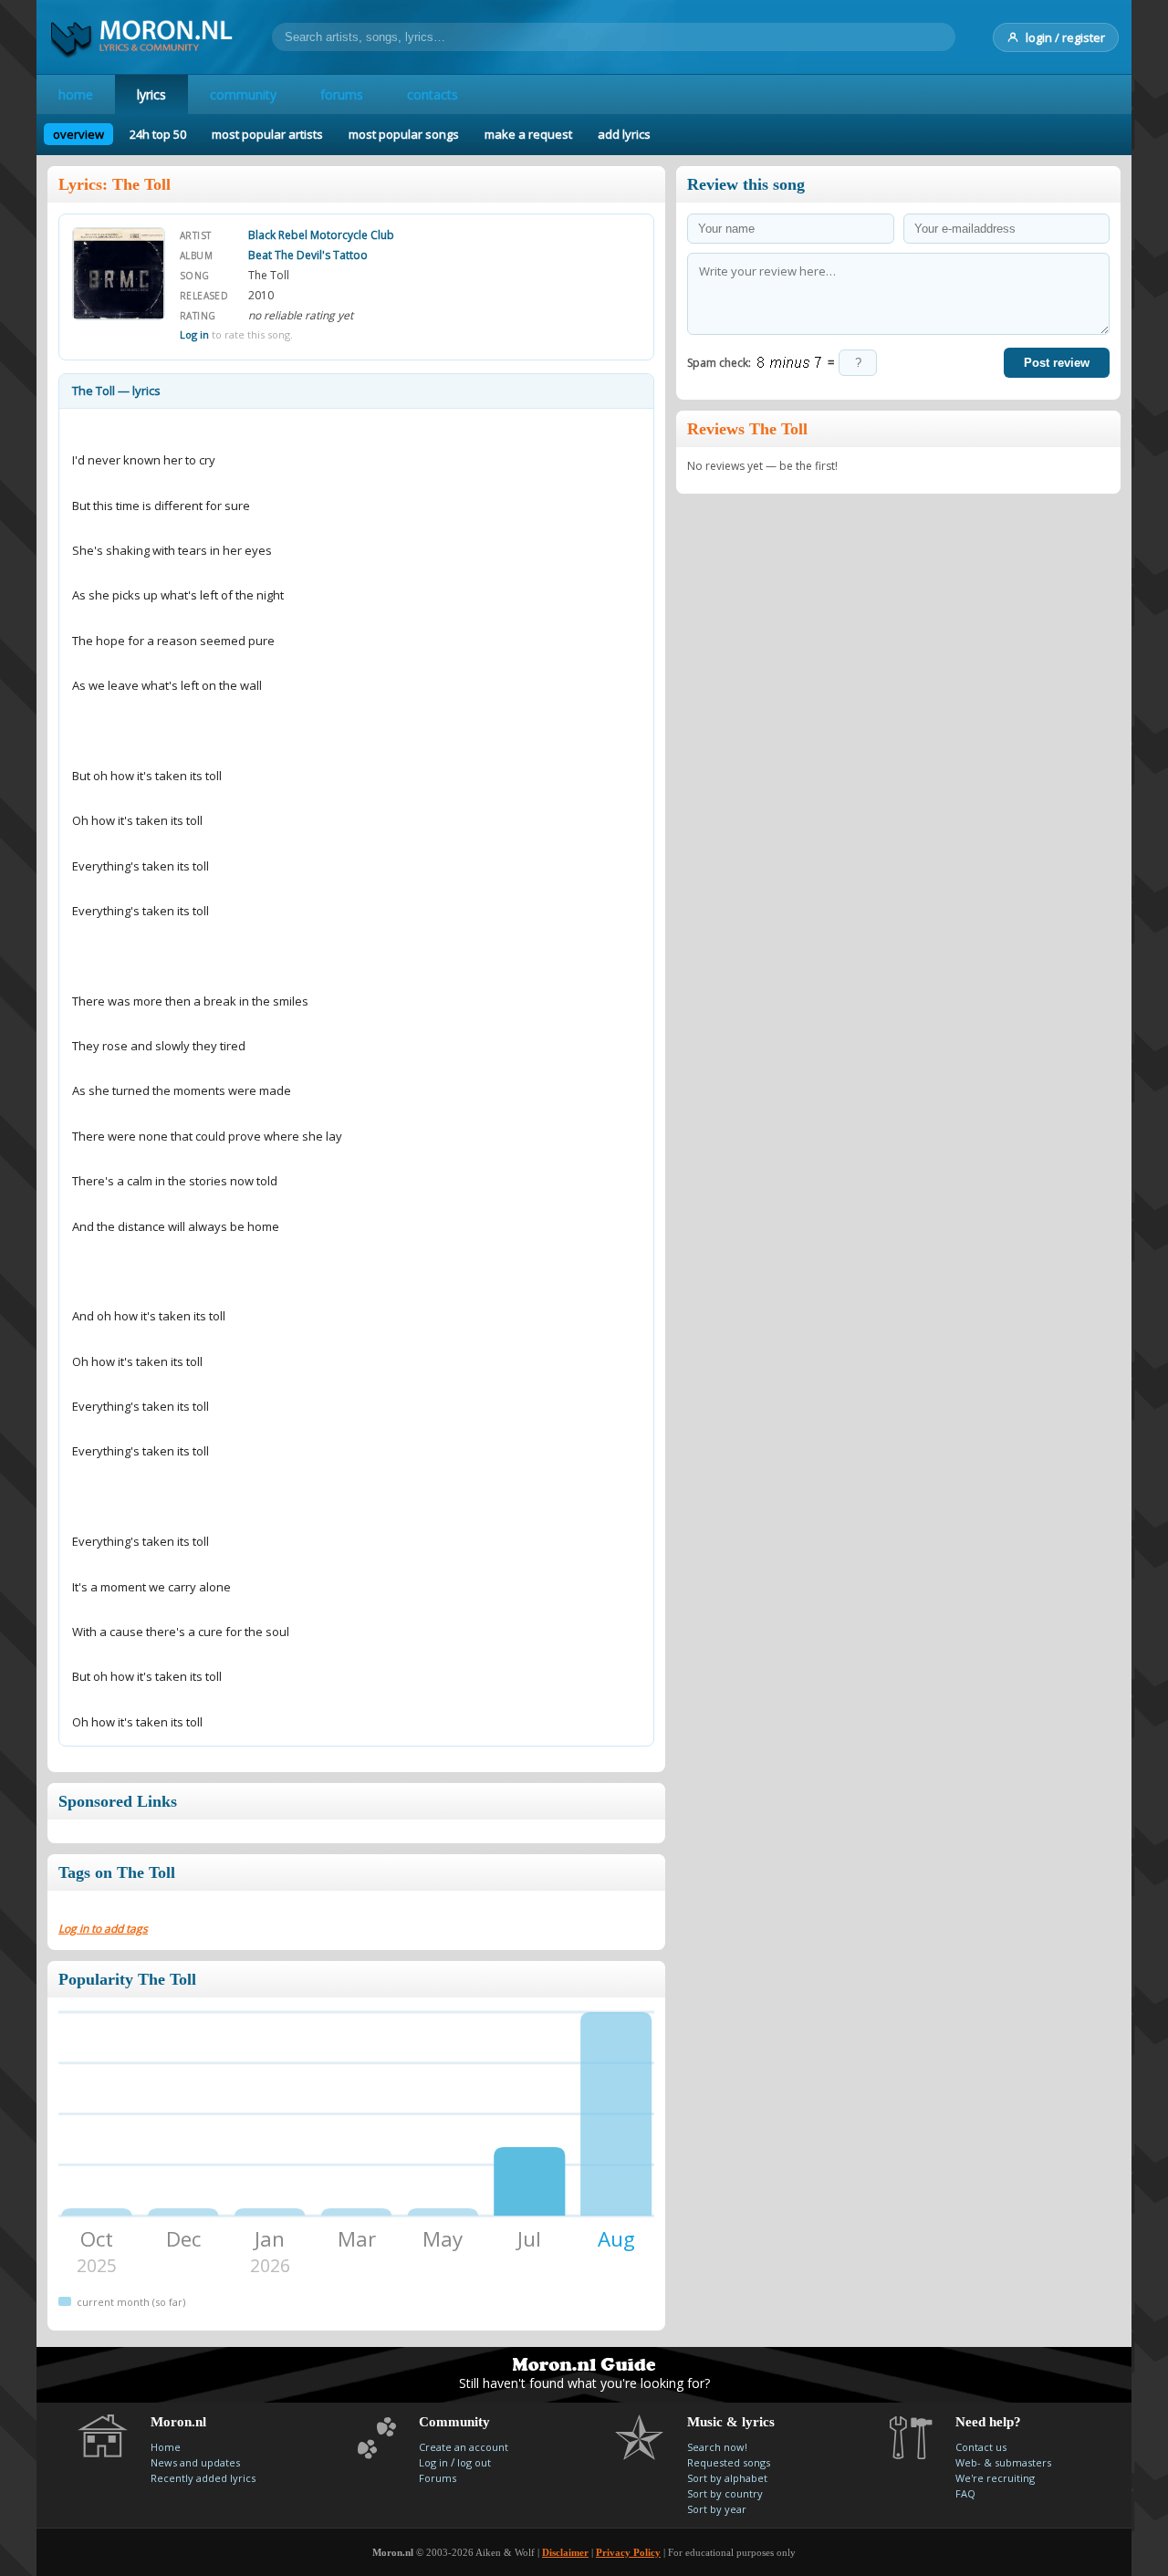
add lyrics (624, 134)
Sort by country (725, 2493)
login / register (1065, 37)
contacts (433, 94)
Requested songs (729, 2462)
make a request (528, 134)
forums (342, 94)
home (76, 94)
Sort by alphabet (727, 2478)
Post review (1057, 363)
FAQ (965, 2493)
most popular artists (267, 134)
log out (474, 2462)
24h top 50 (158, 134)
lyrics (151, 94)
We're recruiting (995, 2478)
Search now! (717, 2447)
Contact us (981, 2447)
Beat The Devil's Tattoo (308, 255)
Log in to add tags (103, 1929)
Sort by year (717, 2509)
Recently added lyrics (203, 2478)
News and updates (195, 2462)
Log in (194, 334)
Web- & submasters (1003, 2462)
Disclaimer (565, 2552)
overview (78, 134)
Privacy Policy (628, 2552)
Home (166, 2447)
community (243, 94)
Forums (438, 2478)
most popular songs (404, 134)
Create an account (464, 2447)
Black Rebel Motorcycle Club (321, 235)
